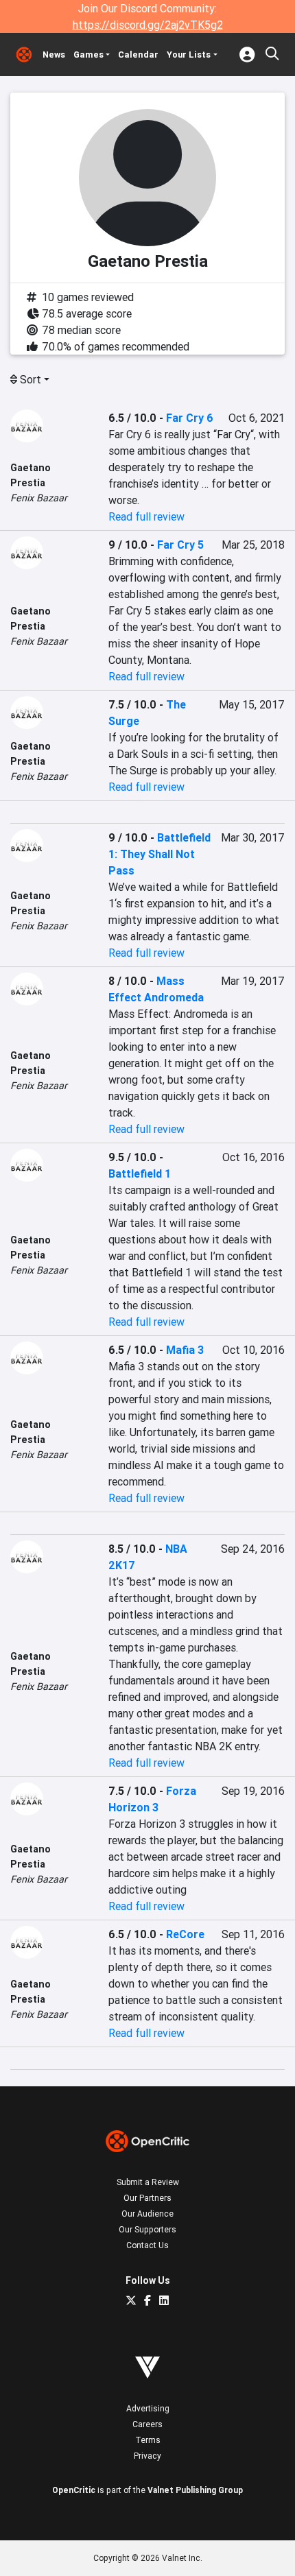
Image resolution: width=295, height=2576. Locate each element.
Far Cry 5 (180, 545)
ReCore (185, 1934)
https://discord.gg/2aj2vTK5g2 (148, 25)
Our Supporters (147, 2229)
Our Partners (147, 2198)
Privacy (147, 2456)
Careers (147, 2424)
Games (88, 55)
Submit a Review (148, 2182)
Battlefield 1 (140, 1173)
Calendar (138, 55)
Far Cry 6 (190, 418)
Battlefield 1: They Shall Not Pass (160, 854)
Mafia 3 (185, 1350)
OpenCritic (74, 2490)
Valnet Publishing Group (195, 2490)
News (54, 55)
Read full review (146, 516)
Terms (148, 2440)
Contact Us (147, 2245)
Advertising (148, 2408)
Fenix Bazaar (39, 498)
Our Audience (147, 2214)
